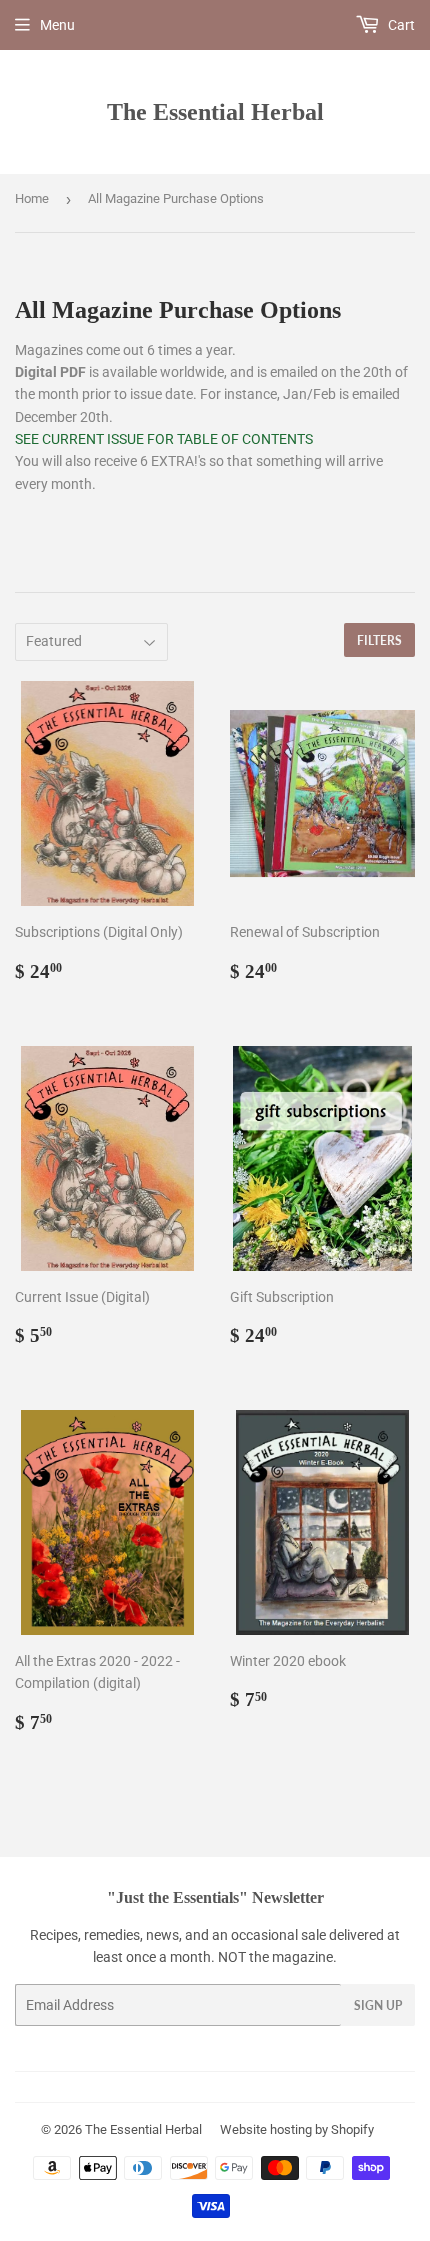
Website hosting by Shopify (297, 2129)
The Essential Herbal (215, 111)
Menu (57, 25)
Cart (400, 25)
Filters (379, 640)
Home (32, 198)
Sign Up (378, 2005)
